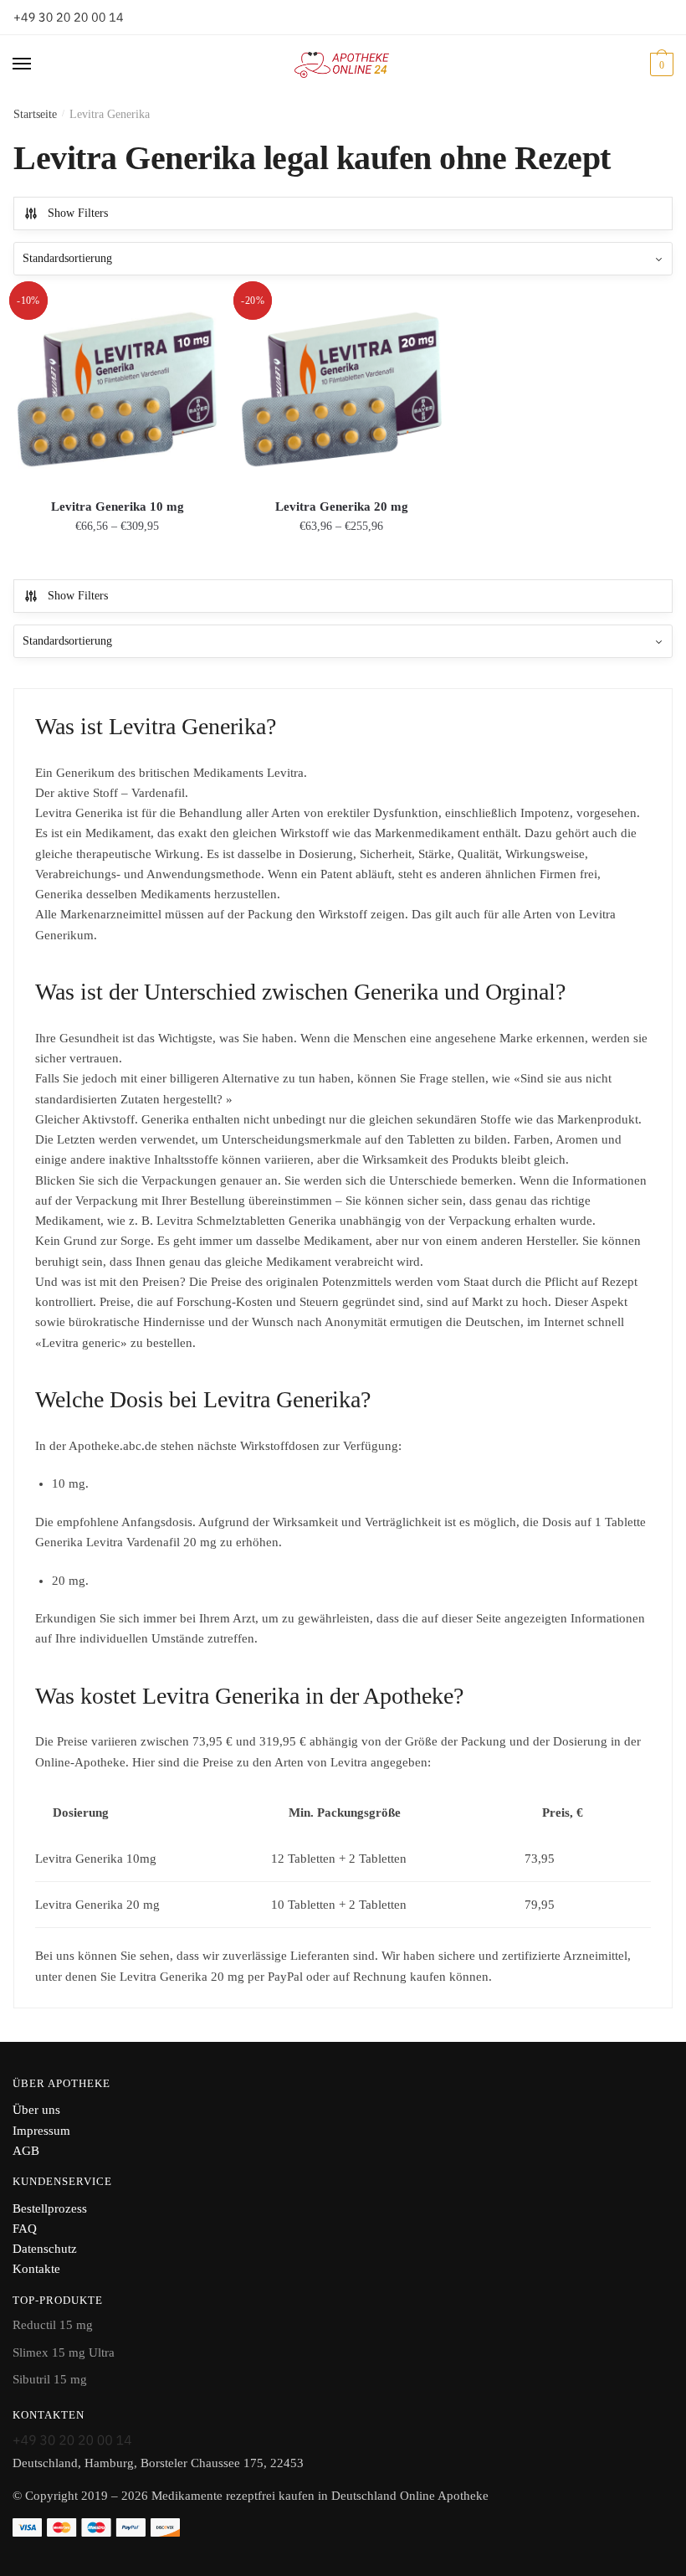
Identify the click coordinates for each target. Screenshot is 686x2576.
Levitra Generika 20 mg (342, 506)
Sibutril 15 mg (50, 2379)
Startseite (35, 114)
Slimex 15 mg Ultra (64, 2352)
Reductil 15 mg (53, 2325)
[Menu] (38, 64)
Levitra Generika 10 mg (118, 506)
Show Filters (78, 213)
